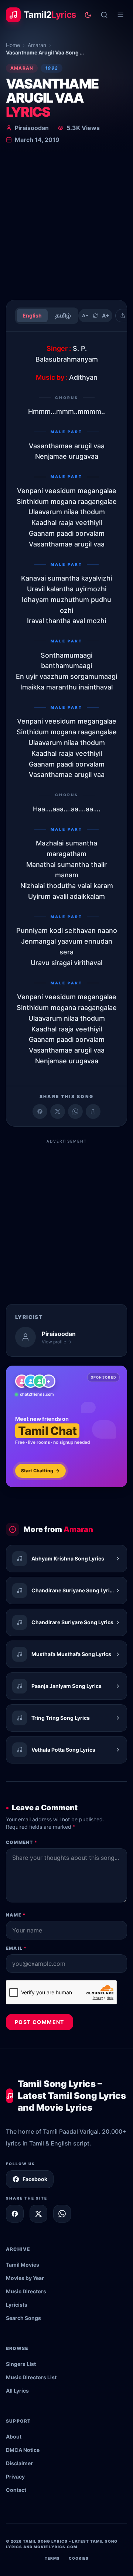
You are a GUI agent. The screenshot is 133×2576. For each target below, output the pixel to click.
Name (16, 1915)
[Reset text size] (95, 316)
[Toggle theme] (88, 15)
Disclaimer (19, 2463)
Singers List (21, 2364)
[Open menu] (120, 15)
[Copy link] (93, 1111)
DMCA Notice (23, 2450)
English (32, 315)
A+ (106, 315)
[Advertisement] (66, 223)
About (14, 2437)
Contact (16, 2490)
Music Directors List (31, 2377)
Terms (52, 2558)
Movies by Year (25, 2278)
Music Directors (26, 2291)
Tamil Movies (23, 2265)
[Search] (104, 15)
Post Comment (40, 2022)
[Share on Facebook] (40, 1111)
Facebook (35, 2179)
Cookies (79, 2558)
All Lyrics (17, 2391)
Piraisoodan (32, 128)
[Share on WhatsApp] (75, 1111)
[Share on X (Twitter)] (58, 1111)
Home (13, 45)
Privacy (15, 2477)
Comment (22, 1842)
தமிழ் (63, 315)
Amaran (37, 45)
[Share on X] (38, 2214)
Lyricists (17, 2305)
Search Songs (23, 2318)
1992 (52, 68)
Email (16, 1948)
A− (85, 315)
